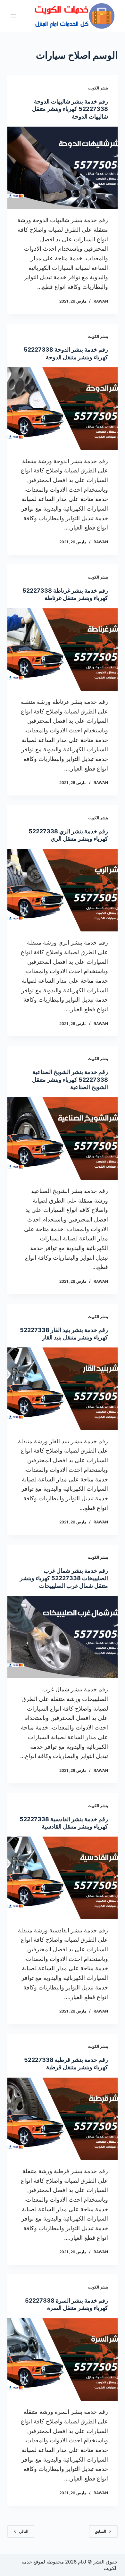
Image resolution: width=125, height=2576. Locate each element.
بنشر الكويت (98, 88)
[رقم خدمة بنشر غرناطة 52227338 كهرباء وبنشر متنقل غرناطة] (62, 650)
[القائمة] (13, 16)
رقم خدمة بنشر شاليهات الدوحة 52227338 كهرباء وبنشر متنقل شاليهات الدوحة (70, 109)
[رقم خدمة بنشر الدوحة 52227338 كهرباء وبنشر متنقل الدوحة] (62, 408)
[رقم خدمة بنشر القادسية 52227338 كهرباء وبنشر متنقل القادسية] (62, 1878)
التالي (24, 2531)
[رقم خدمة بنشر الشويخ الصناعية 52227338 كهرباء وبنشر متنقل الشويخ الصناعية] (62, 1138)
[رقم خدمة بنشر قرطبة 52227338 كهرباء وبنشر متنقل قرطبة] (62, 2119)
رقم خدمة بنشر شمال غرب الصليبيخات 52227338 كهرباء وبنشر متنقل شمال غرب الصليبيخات (64, 1578)
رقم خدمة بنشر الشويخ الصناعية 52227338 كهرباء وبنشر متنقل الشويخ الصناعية (70, 1080)
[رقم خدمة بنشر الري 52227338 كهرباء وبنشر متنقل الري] (62, 890)
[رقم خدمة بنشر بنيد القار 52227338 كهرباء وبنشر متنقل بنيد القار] (62, 1389)
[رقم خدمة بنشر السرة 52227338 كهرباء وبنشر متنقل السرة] (62, 2359)
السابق (100, 2531)
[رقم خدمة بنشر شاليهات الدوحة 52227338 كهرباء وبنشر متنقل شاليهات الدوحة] (62, 168)
